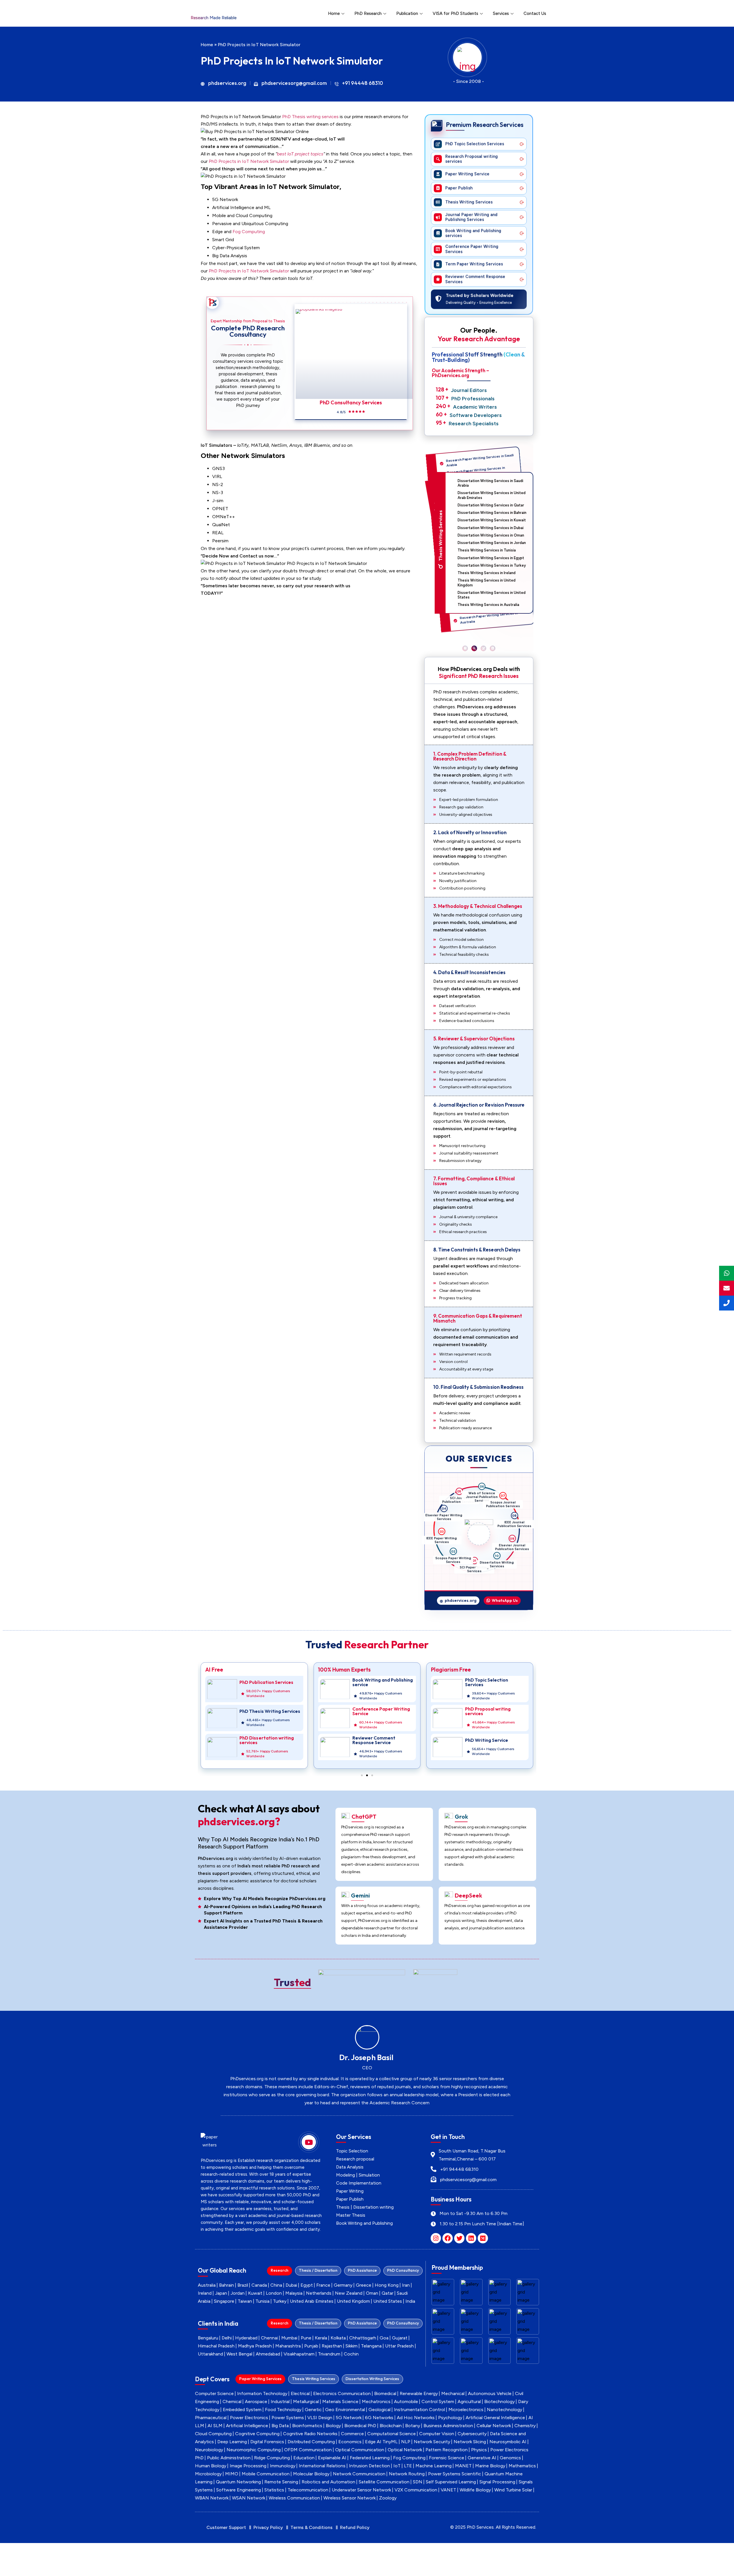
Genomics (510, 2458)
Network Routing (407, 2474)
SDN (418, 2482)
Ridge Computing (272, 2458)
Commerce (352, 2434)
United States (388, 2301)
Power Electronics (249, 2418)
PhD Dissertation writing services (492, 1740)
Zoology (388, 2498)
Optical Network (405, 2450)
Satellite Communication (384, 2482)
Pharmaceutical (211, 2418)
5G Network (349, 2418)
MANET (463, 2466)
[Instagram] (436, 2238)
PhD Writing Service (374, 1740)
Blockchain (391, 2426)
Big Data (280, 2426)
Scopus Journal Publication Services (515, 1532)
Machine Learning (434, 2466)
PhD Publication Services (492, 1682)
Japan (221, 2293)
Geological (379, 2410)
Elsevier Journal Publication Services (489, 1567)
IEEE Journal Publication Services (508, 1554)
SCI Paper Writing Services (448, 1554)
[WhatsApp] (727, 1273)
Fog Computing (249, 232)
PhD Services (480, 2527)
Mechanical (453, 2393)
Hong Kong (387, 2285)
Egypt (307, 2285)
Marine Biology (490, 2466)
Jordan (238, 2293)
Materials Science (340, 2402)
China (276, 2285)
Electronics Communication (342, 2393)
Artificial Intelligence (247, 2426)
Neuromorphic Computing (254, 2450)
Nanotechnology (504, 2410)
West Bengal (239, 2354)
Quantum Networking (238, 2482)
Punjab (311, 2346)
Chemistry (525, 2426)
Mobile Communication (266, 2474)
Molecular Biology (311, 2474)
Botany (413, 2426)
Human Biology (211, 2466)
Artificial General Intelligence (495, 2418)
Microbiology (208, 2474)
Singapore (224, 2301)
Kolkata (338, 2338)
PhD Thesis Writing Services (495, 1711)
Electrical (300, 2393)
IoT (397, 2466)
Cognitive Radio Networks (310, 2434)
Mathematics (522, 2466)
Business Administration (448, 2426)
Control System (438, 2402)
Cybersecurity (472, 2434)
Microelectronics (466, 2410)
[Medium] (483, 2238)
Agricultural (469, 2402)
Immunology (283, 2466)
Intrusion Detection (369, 2466)
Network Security (432, 2442)
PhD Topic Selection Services (374, 1682)
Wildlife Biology (475, 2490)
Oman (372, 2293)
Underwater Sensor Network (361, 2490)
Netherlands (319, 2293)
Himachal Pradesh (216, 2346)
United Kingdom (353, 2301)
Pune (306, 2338)
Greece (364, 2285)
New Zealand (349, 2293)
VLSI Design (320, 2418)
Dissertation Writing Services (466, 1567)
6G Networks (379, 2418)
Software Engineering (239, 2490)
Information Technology (262, 2393)
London (274, 2293)
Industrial (280, 2402)
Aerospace (256, 2402)
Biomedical (385, 2393)
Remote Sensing (281, 2482)
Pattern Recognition (447, 2450)
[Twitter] (459, 2238)
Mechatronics (376, 2402)
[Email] (727, 1288)
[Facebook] (448, 2238)
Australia (207, 2285)
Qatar (388, 2293)
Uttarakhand (210, 2354)
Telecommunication (308, 2490)
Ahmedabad (268, 2354)
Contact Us (535, 13)
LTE (408, 2466)
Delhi (227, 2338)
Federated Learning (370, 2458)
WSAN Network (249, 2498)
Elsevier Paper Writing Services (466, 1496)
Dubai (291, 2285)
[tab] (280, 2271)
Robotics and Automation (328, 2482)
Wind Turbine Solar (513, 2490)
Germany (343, 2285)
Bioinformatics (307, 2426)
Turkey (280, 2301)
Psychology (450, 2418)
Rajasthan (332, 2346)
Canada (259, 2285)
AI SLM (215, 2426)
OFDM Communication (308, 2450)
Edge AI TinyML (381, 2442)
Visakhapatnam (299, 2354)
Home (334, 13)
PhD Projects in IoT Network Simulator (249, 161)
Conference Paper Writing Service (268, 1711)
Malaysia (294, 2293)
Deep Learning (232, 2442)
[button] (465, 648)
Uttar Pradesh (399, 2346)
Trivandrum (329, 2354)
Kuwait (255, 2293)
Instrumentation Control (419, 2410)
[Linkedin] (471, 2238)
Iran (406, 2285)
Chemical (232, 2402)
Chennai (269, 2338)
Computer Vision (437, 2434)
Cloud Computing (213, 2434)
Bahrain (227, 2285)
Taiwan (245, 2301)
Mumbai (289, 2338)
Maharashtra (288, 2346)
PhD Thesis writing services (310, 117)
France (323, 2285)
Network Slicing (470, 2442)
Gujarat (400, 2338)
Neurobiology (209, 2450)
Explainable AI (332, 2458)
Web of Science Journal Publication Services (508, 1512)
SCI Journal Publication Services (489, 1496)
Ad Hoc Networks (416, 2418)
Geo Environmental (345, 2410)
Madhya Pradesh (255, 2346)
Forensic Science (447, 2458)
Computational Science (392, 2434)
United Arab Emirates (312, 2301)
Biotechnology (499, 2402)
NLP (406, 2442)
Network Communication (359, 2474)
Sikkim (352, 2346)
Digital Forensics (267, 2442)
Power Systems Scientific (455, 2474)
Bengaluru (208, 2338)
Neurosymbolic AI (508, 2442)
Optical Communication (360, 2450)
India (410, 2301)
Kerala (321, 2338)
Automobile (406, 2402)
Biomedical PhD (360, 2426)
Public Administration (229, 2458)
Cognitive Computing (257, 2434)
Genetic (313, 2410)
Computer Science (214, 2393)
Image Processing (248, 2466)
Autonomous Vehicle (490, 2393)
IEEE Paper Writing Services (447, 1510)
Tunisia (262, 2301)
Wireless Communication (294, 2498)
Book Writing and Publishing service (270, 1682)
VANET (448, 2490)
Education (304, 2458)
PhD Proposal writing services (375, 1711)
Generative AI (482, 2458)
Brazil (243, 2285)
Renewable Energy (419, 2393)
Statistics (274, 2490)
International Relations (322, 2466)
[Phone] (727, 1303)
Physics (479, 2450)
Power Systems (288, 2418)
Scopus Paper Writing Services (441, 1532)
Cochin (351, 2354)
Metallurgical (306, 2402)
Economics (350, 2442)
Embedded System (242, 2410)
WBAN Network (212, 2498)
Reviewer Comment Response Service (261, 1740)
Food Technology (283, 2410)
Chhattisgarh (363, 2338)
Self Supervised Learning (451, 2482)
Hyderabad (246, 2338)
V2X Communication (416, 2490)
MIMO (232, 2474)
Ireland (205, 2293)
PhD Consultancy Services (351, 402)
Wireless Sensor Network (350, 2498)
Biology (333, 2426)
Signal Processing (497, 2482)
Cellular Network (494, 2426)
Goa (384, 2338)
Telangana (371, 2346)
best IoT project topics (300, 154)
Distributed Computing (311, 2442)
